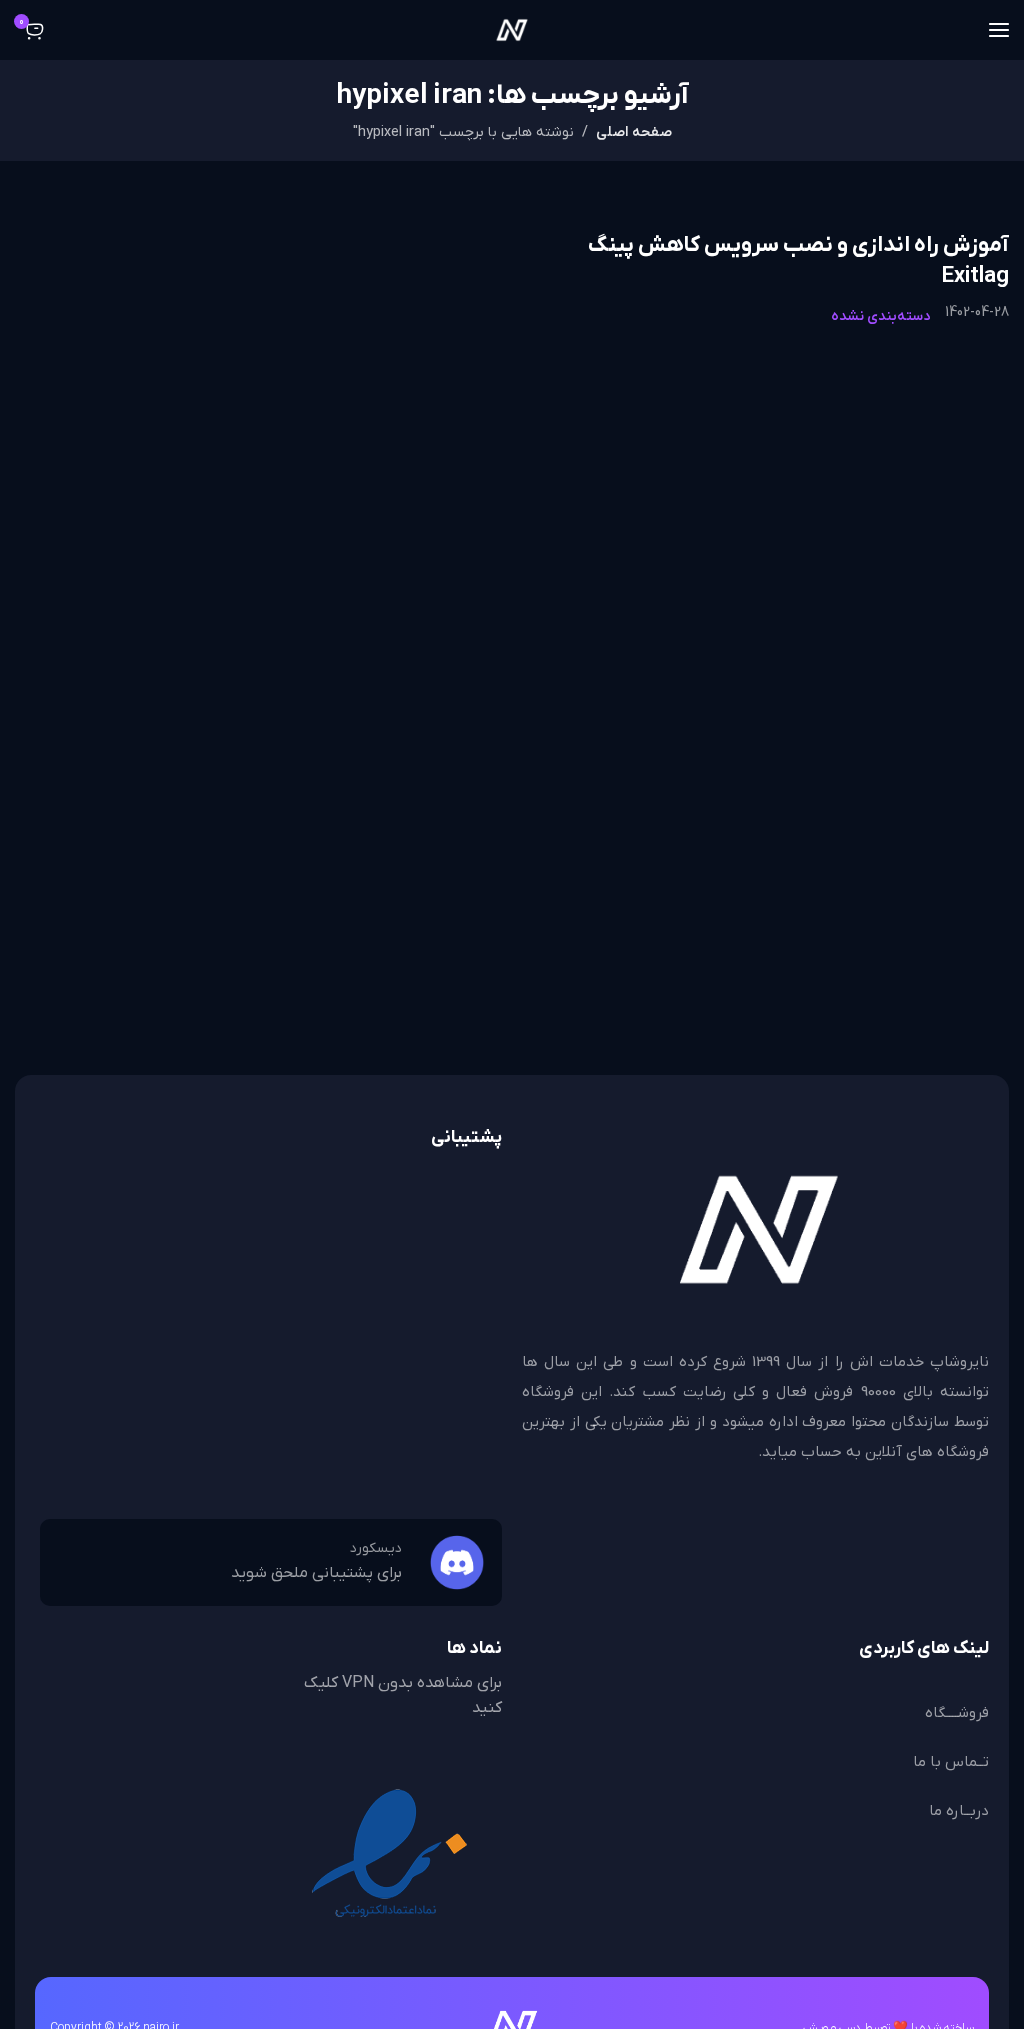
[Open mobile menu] (999, 30)
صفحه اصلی (634, 132)
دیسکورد (376, 1548)
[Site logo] (512, 30)
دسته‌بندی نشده (880, 317)
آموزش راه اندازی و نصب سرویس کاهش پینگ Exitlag (798, 261)
